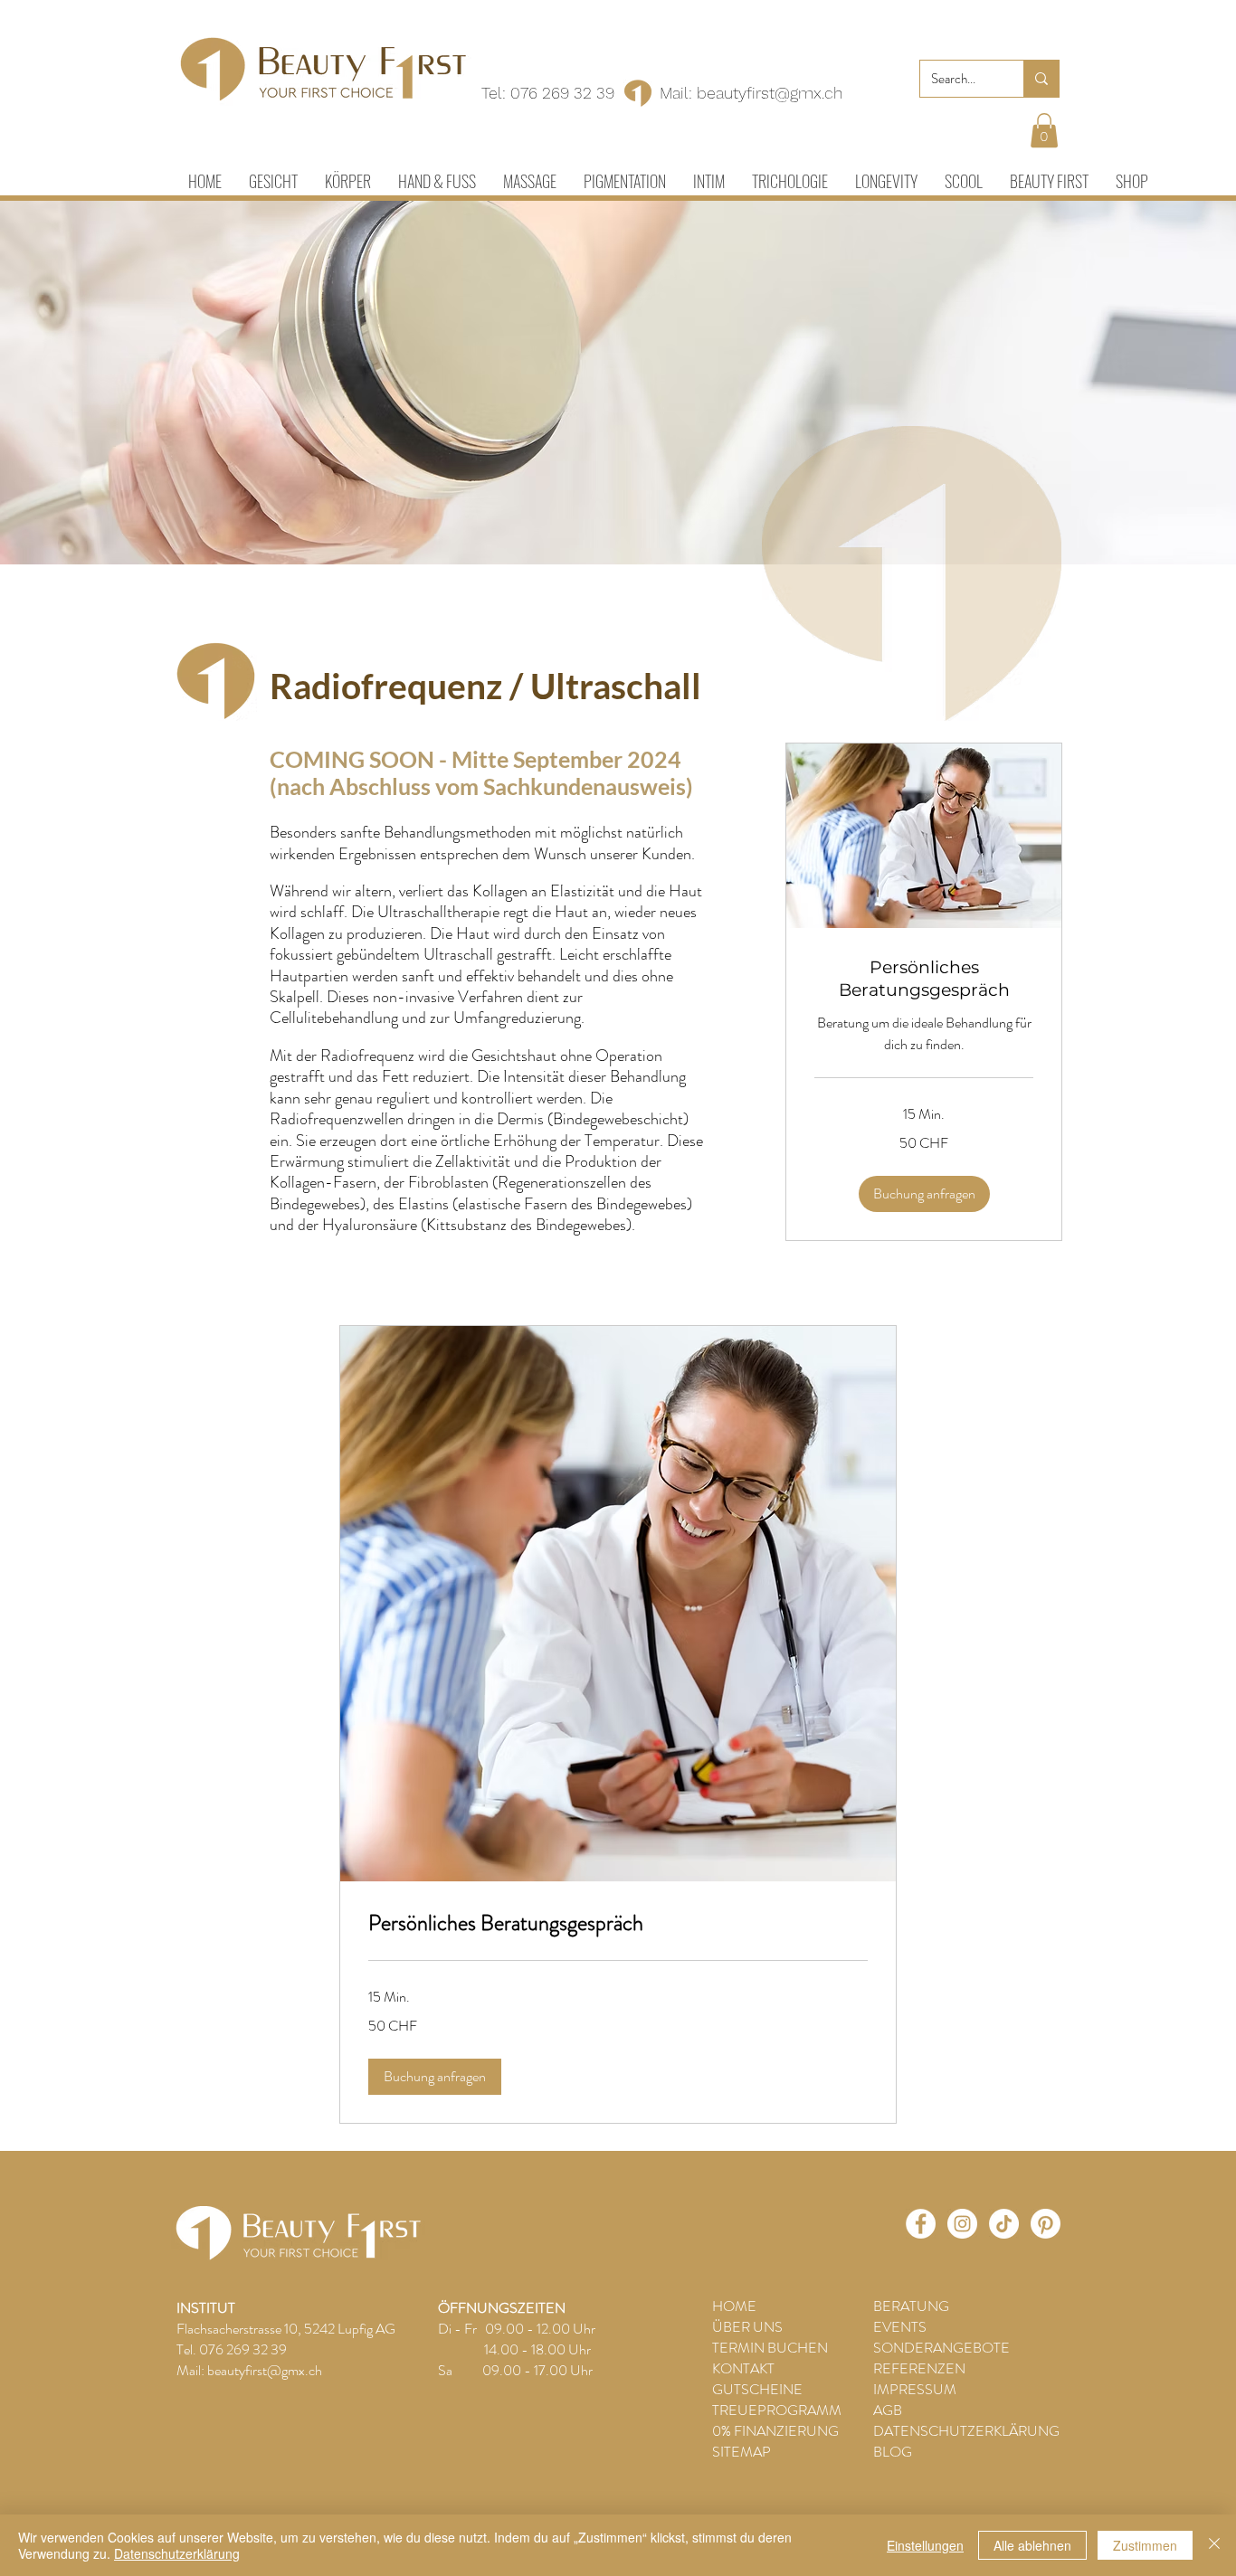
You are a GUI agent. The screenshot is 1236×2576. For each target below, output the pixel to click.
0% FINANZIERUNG (775, 2431)
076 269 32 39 (562, 93)
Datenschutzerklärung (177, 2553)
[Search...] (1041, 79)
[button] (1044, 130)
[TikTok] (1004, 2224)
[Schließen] (1214, 2545)
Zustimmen (1145, 2545)
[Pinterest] (1046, 2224)
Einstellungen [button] (925, 2545)
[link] (924, 979)
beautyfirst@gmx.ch (770, 93)
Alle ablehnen (1032, 2545)
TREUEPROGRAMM (777, 2410)
